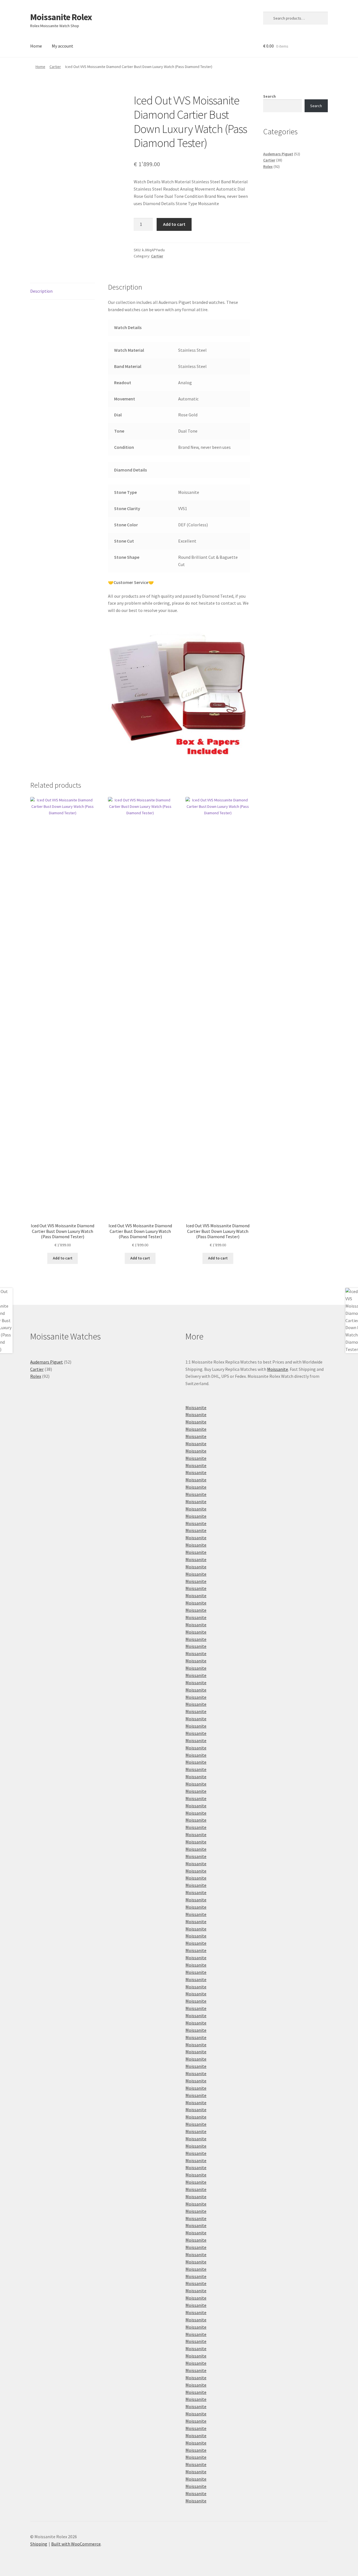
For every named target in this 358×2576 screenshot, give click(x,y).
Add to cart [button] (63, 1258)
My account (63, 46)
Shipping (39, 2544)
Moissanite (278, 1369)
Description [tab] (41, 291)
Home (36, 46)
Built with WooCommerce (76, 2544)
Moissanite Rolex (61, 17)
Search (269, 96)
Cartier (55, 67)
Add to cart (174, 224)
